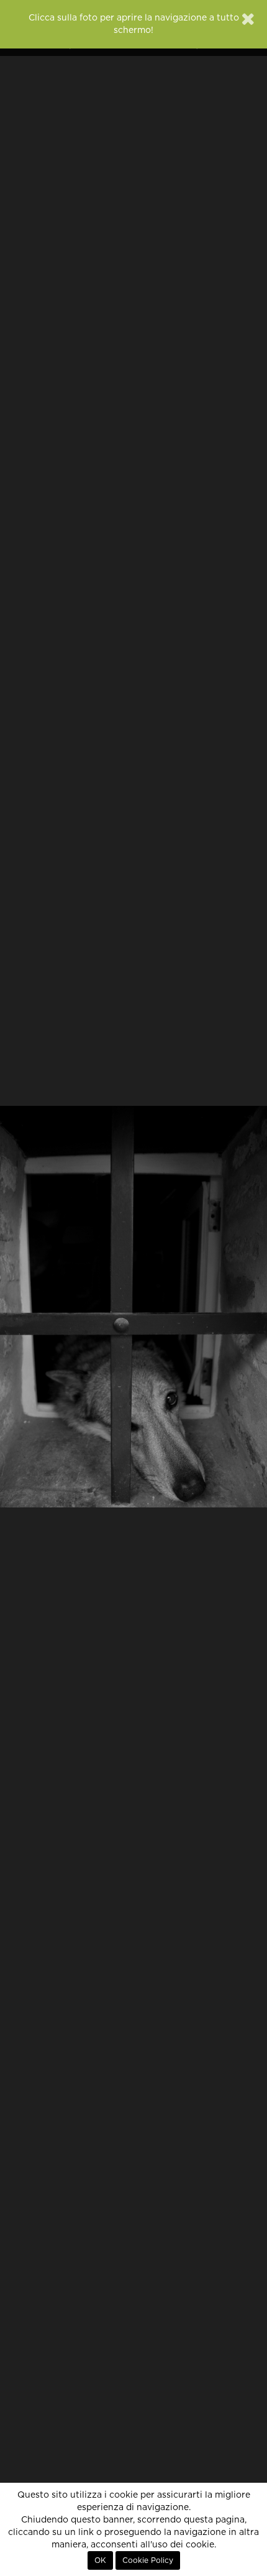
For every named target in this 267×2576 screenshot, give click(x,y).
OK (100, 2560)
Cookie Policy (148, 2560)
